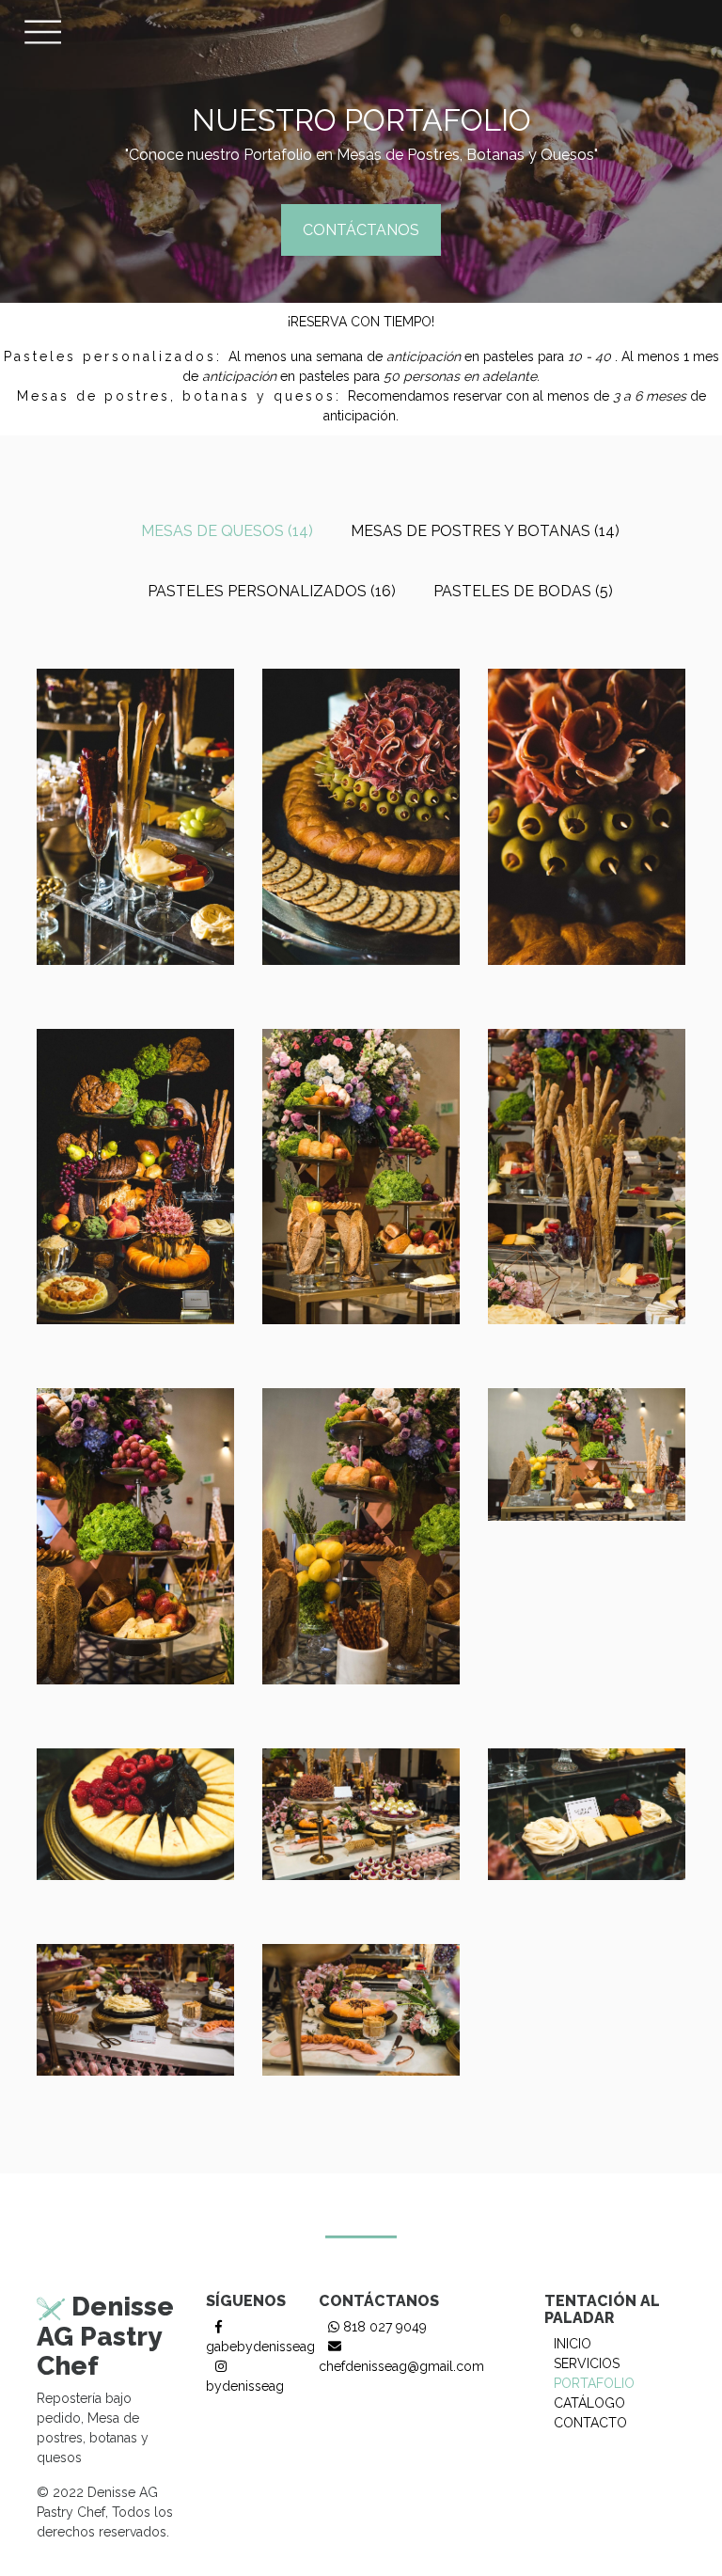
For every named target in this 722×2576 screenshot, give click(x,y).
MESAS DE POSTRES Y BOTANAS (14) (485, 531)
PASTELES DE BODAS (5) (523, 591)
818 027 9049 (383, 2327)
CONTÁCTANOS (361, 230)
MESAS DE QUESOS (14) (227, 531)
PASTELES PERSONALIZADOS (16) (272, 591)
